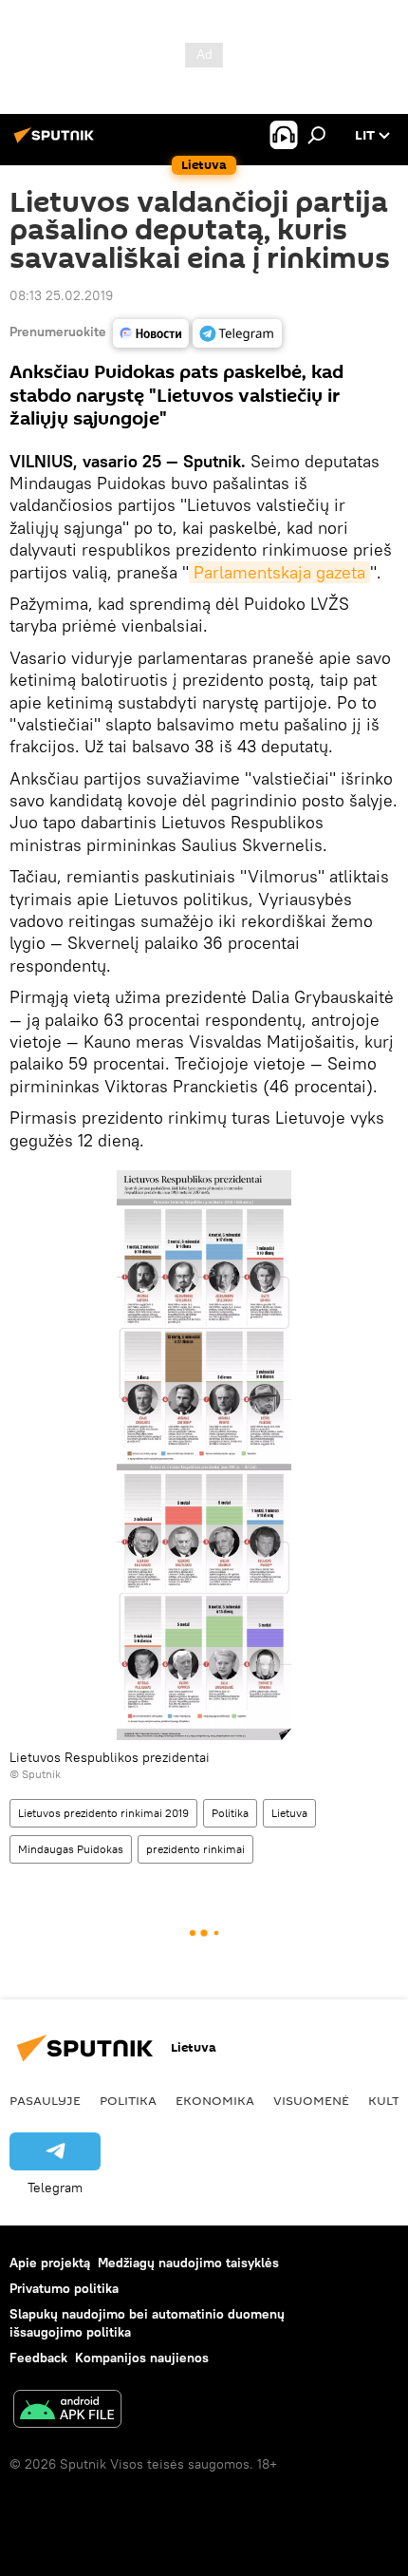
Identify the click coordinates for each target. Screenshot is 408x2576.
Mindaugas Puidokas (71, 1849)
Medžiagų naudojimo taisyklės (188, 2263)
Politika (230, 1813)
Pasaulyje (45, 2100)
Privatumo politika (64, 2288)
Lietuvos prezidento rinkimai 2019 (103, 1813)
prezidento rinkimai (195, 1849)
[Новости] (151, 333)
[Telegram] (237, 333)
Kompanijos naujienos (142, 2358)
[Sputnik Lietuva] (57, 142)
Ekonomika (215, 2100)
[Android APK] (67, 2411)
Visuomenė (311, 2100)
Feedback (38, 2358)
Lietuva (289, 1813)
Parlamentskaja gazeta (279, 572)
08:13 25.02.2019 (61, 295)
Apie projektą (50, 2263)
